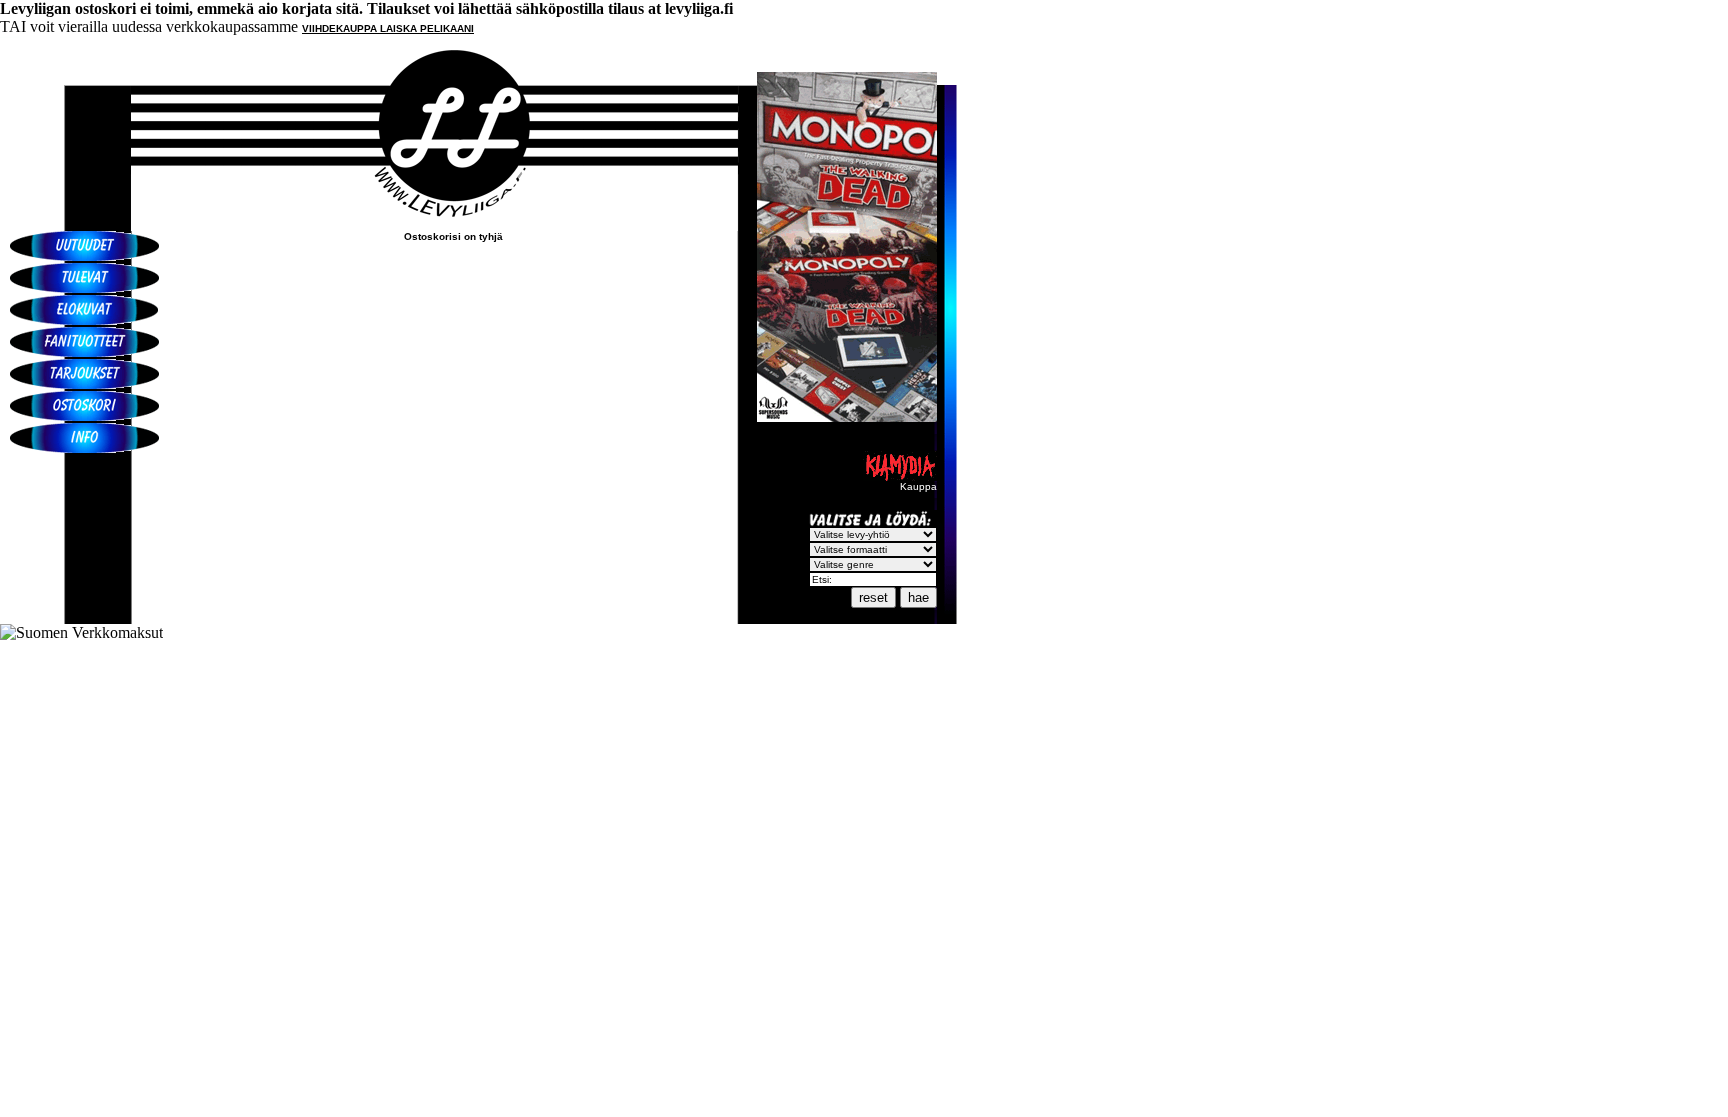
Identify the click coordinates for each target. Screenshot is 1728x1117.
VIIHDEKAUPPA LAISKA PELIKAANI (388, 28)
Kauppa (918, 486)
